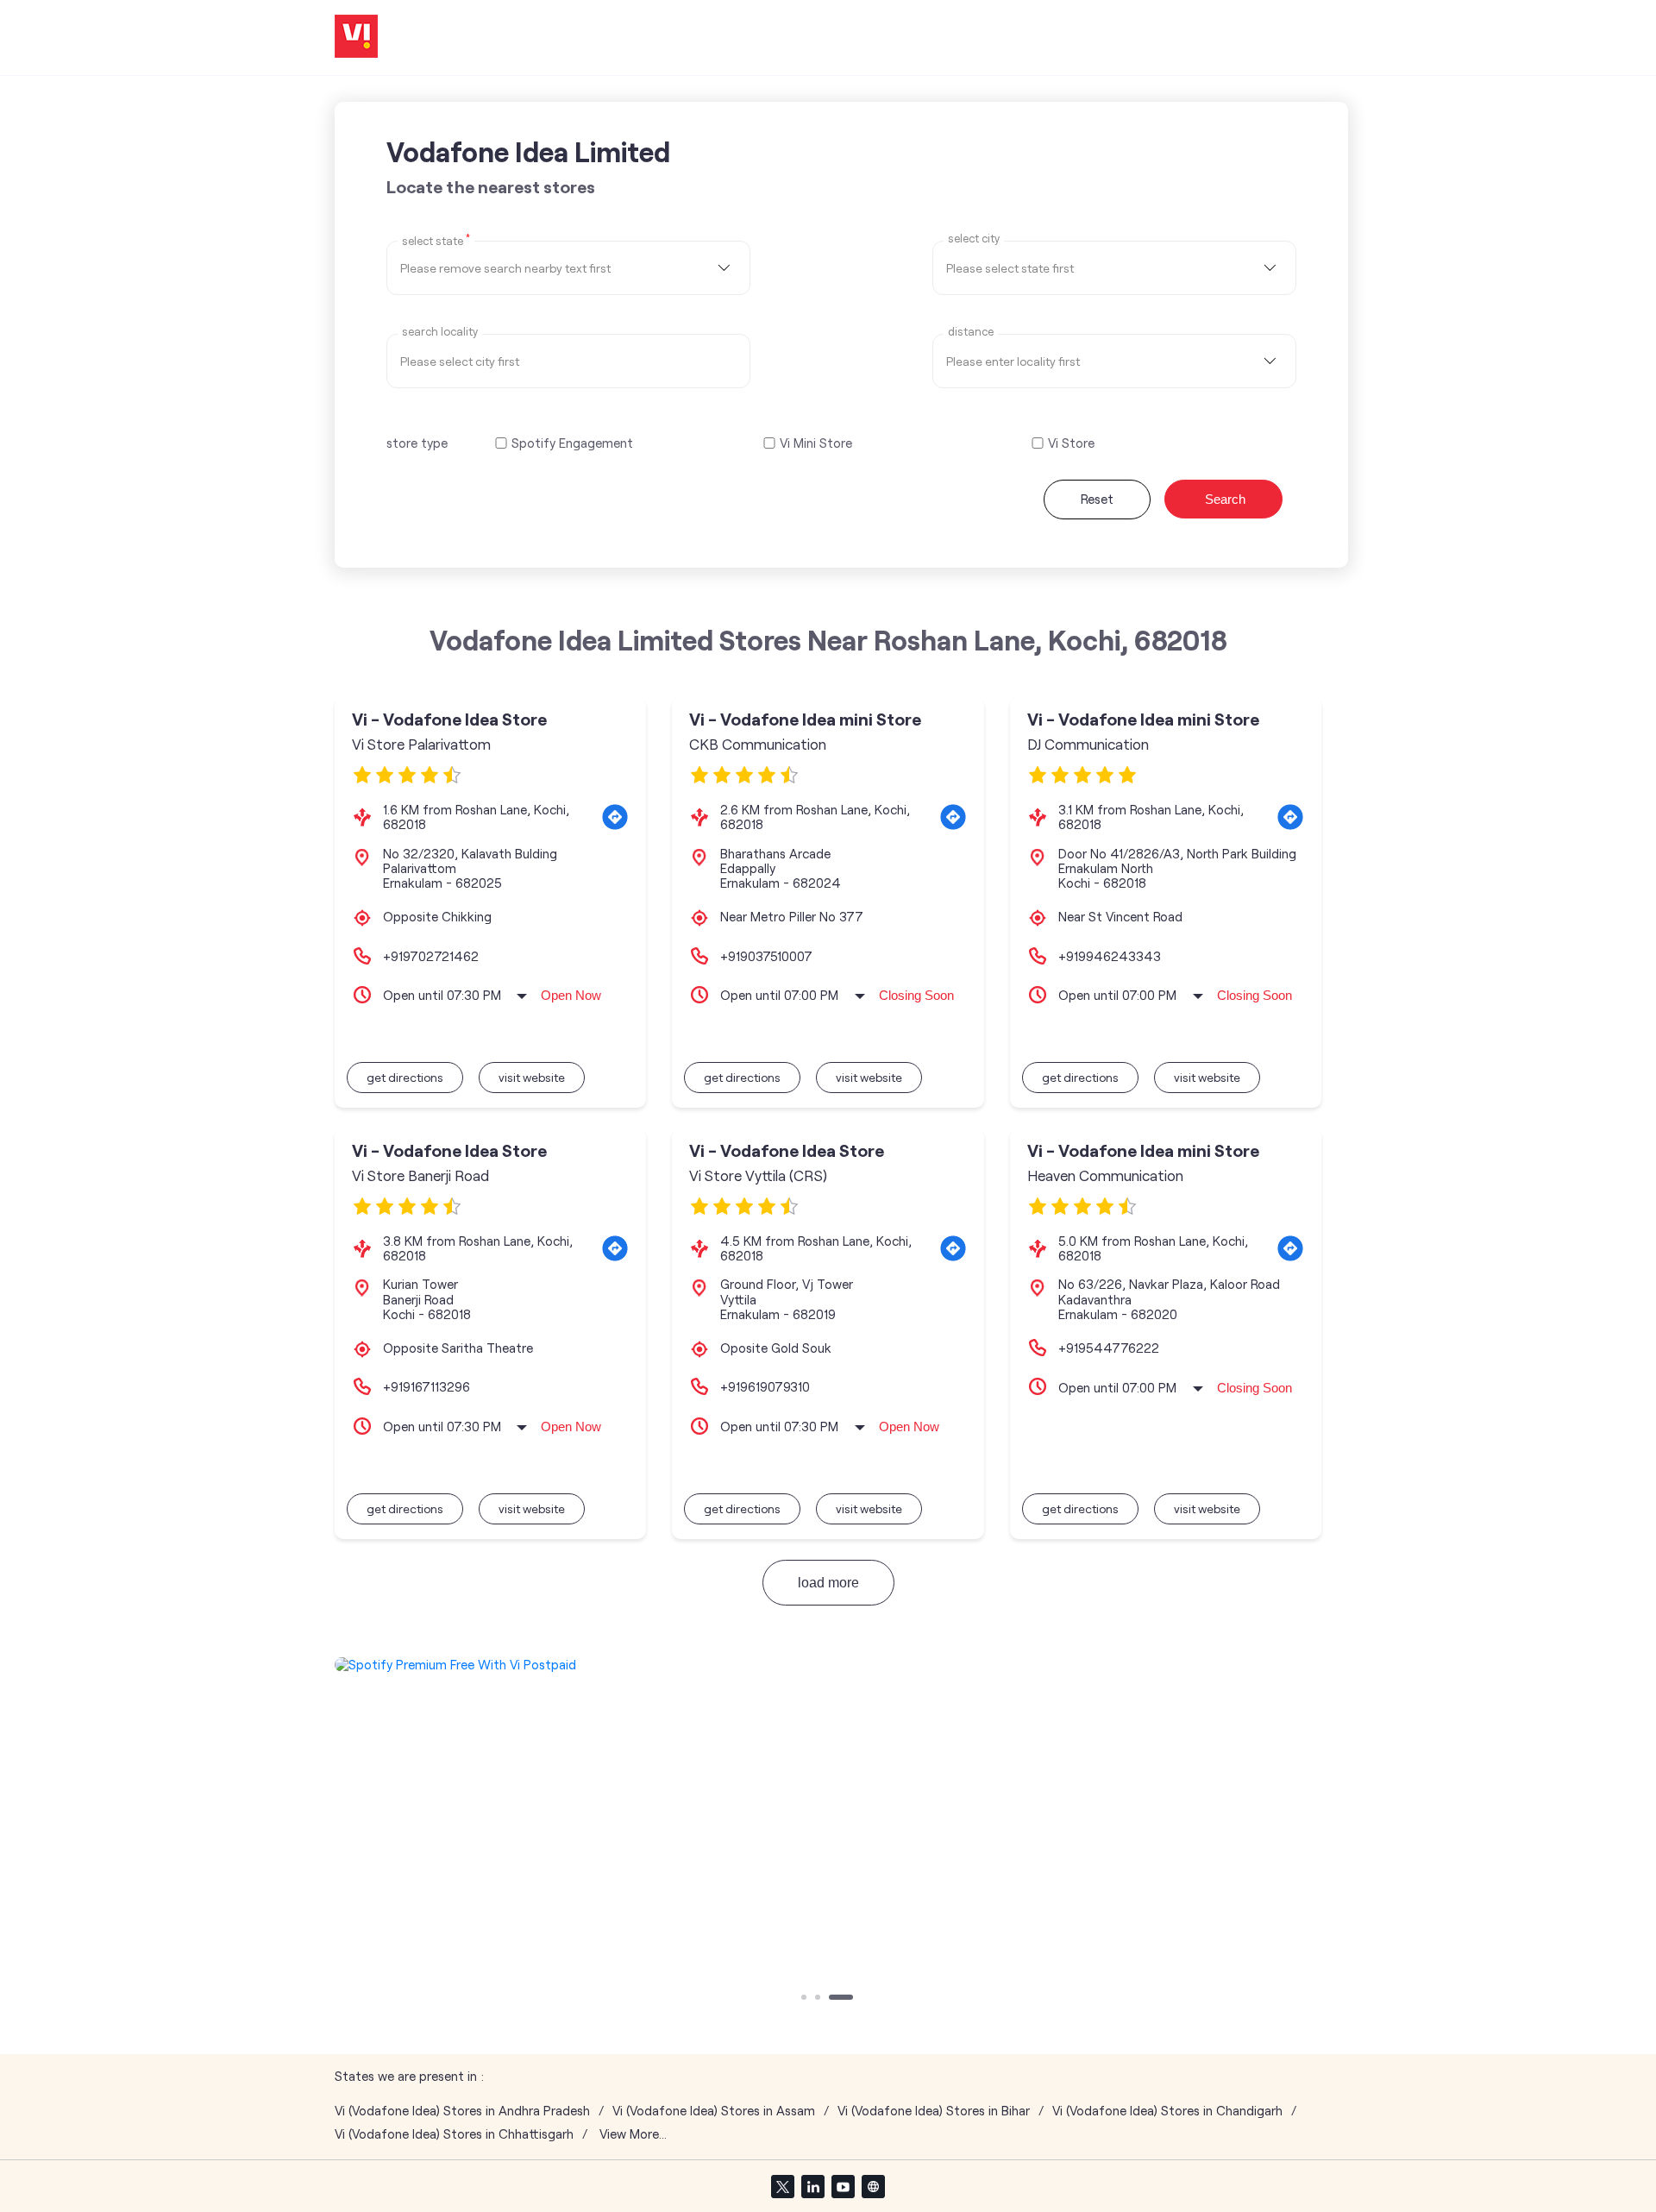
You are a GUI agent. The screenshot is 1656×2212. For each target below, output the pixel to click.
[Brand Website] (873, 2186)
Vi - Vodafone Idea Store (449, 719)
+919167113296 (427, 1386)
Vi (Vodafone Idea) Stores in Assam (714, 2111)
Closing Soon (916, 995)
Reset (1097, 499)
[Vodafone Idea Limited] (356, 38)
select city (974, 239)
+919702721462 (431, 956)
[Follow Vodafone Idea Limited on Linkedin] (812, 2186)
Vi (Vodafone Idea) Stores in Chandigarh (1167, 2111)
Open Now (571, 995)
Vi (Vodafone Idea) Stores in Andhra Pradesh (462, 2111)
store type (417, 443)
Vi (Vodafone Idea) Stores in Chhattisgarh (454, 2134)
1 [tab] (806, 1999)
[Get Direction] (615, 817)
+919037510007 (766, 956)
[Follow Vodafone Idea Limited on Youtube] (843, 2186)
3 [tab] (833, 1999)
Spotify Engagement (572, 443)
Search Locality (440, 332)
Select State (436, 240)
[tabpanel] (828, 1665)
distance (971, 332)
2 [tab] (819, 1999)
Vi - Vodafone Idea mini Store (805, 719)
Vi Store (1071, 443)
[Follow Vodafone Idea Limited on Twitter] (782, 2186)
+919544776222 (1109, 1348)
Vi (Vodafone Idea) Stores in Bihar (934, 2111)
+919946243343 (1110, 956)
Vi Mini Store (816, 443)
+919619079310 (765, 1386)
